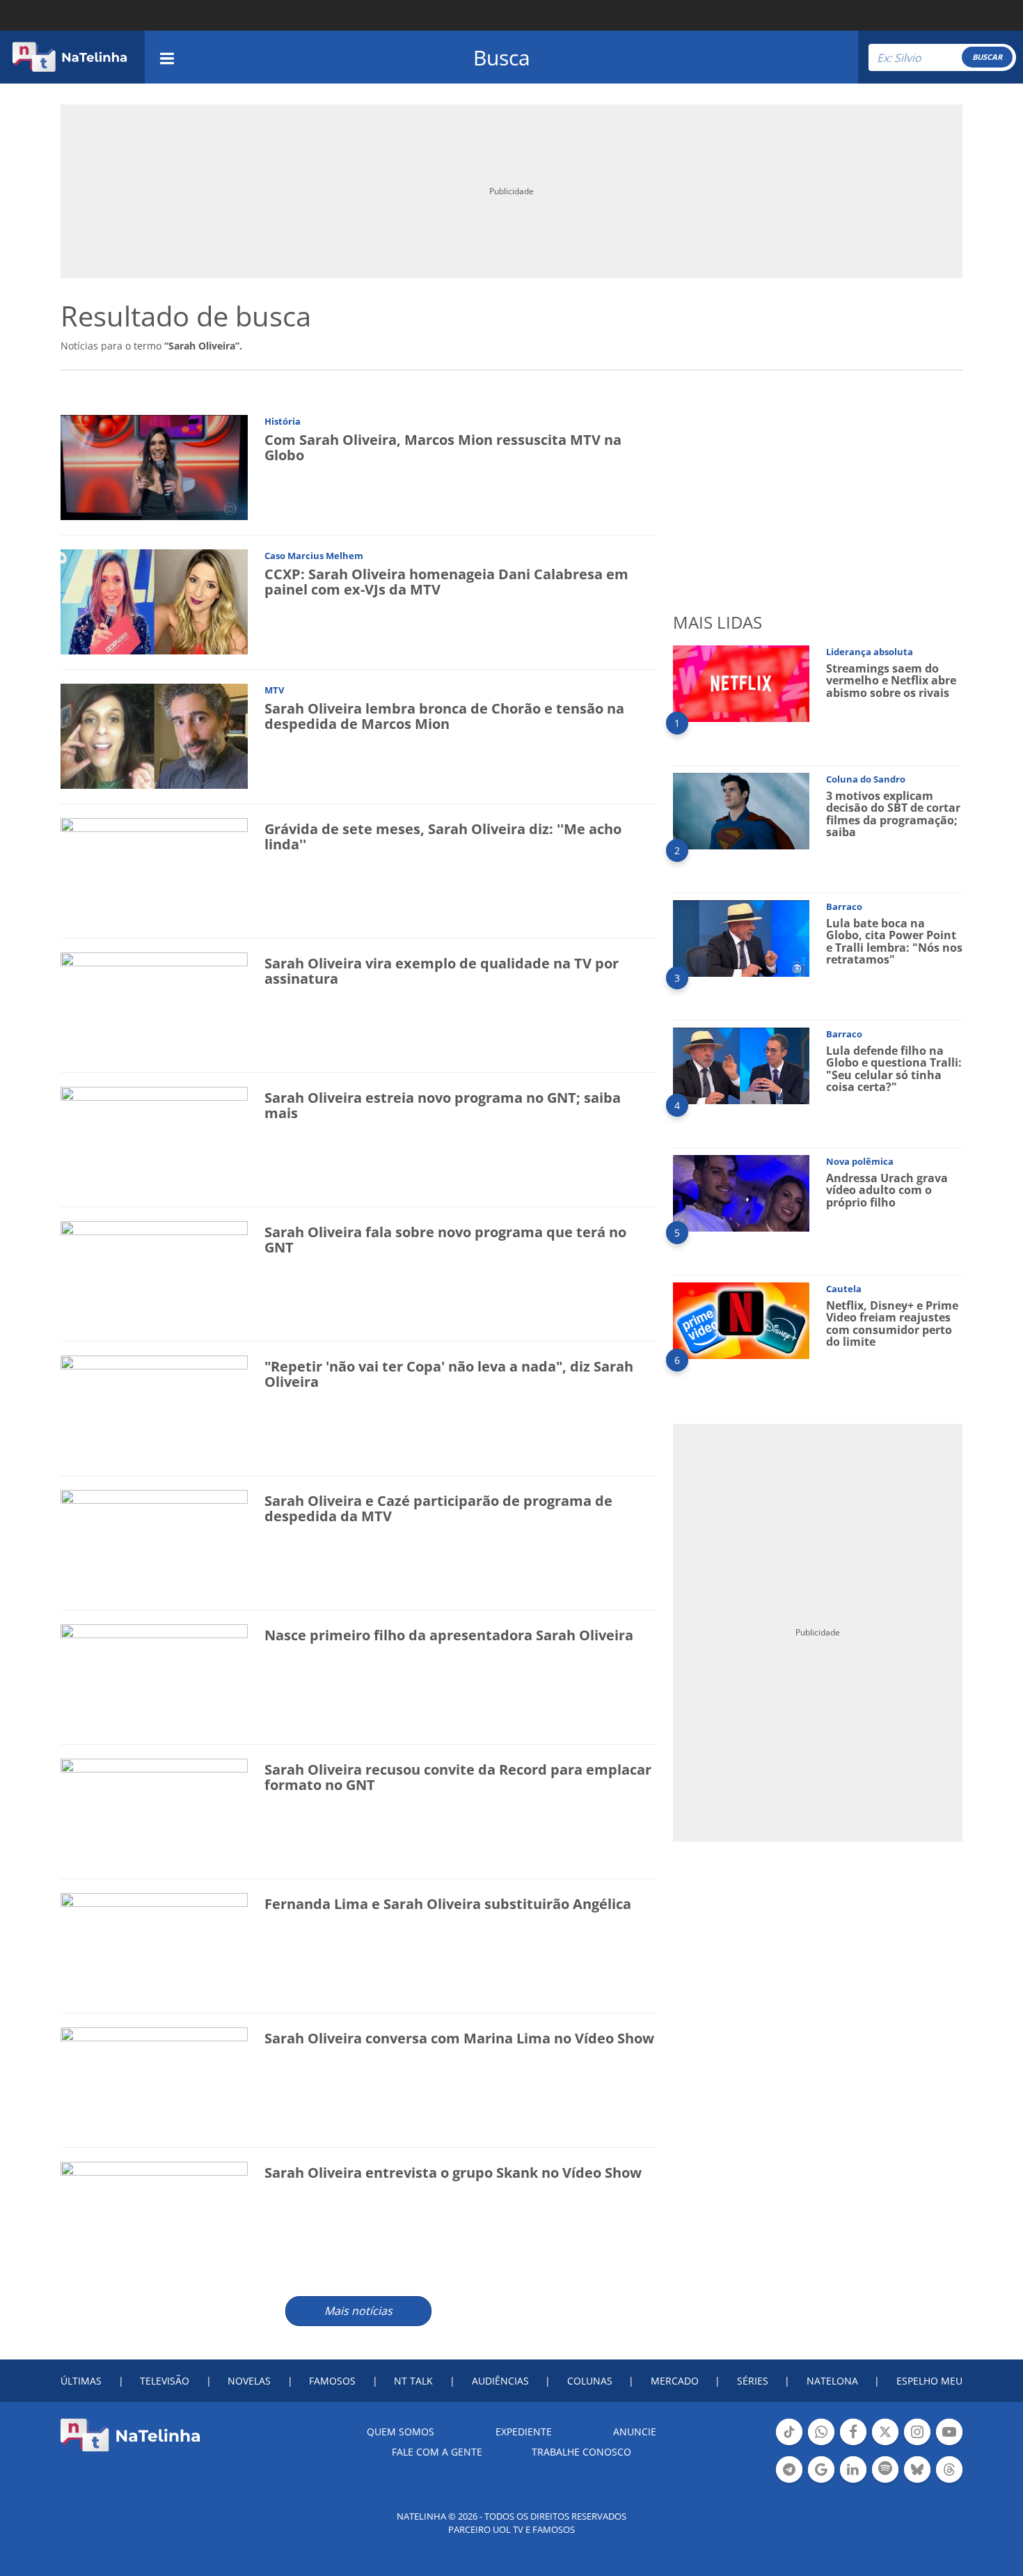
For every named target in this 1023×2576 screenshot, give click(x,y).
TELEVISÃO (165, 2381)
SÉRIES (753, 2381)
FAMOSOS (332, 2381)
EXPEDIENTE (524, 2432)
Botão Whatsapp (821, 2444)
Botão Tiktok (789, 2444)
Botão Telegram (789, 2481)
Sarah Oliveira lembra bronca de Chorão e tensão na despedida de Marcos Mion (444, 716)
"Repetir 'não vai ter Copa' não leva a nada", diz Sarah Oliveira (449, 1374)
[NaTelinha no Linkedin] (853, 2469)
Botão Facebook (853, 2444)
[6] (741, 1320)
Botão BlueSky (917, 2481)
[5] (741, 1192)
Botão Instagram (917, 2444)
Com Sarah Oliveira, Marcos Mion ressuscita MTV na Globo (443, 447)
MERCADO (675, 2381)
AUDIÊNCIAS (500, 2381)
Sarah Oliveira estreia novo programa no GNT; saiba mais (443, 1105)
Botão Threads (949, 2481)
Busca (502, 57)
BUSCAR (987, 57)
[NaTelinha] (70, 57)
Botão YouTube (949, 2444)
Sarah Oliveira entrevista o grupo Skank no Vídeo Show (453, 2173)
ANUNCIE (635, 2432)
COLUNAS (590, 2381)
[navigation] (167, 57)
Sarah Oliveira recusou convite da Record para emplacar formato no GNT (458, 1777)
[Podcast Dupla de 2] (885, 2469)
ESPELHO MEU (929, 2381)
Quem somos (401, 2432)
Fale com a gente (437, 2452)
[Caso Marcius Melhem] (154, 601)
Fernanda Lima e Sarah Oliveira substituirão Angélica (448, 1904)
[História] (154, 467)
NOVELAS (249, 2381)
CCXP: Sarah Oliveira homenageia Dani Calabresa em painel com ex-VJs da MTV (446, 582)
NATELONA (832, 2381)
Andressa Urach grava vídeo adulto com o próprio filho (887, 1190)
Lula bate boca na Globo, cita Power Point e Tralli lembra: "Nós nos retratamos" (894, 942)
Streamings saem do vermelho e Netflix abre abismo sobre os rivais (891, 681)
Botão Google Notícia (821, 2481)
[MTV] (154, 736)
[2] (741, 810)
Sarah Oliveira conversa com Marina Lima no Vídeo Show (459, 2038)
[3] (741, 937)
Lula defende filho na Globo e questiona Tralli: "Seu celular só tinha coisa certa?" (894, 1069)
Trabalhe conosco (581, 2452)
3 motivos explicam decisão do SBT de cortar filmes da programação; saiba (893, 814)
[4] (741, 1065)
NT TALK (413, 2381)
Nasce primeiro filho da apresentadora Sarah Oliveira (449, 1635)
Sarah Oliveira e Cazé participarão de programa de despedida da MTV (438, 1508)
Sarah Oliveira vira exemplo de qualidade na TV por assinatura (442, 971)
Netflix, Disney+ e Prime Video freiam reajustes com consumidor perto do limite (892, 1324)
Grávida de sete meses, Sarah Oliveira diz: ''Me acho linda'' (443, 837)
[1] (741, 683)
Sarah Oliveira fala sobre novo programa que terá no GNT (445, 1240)
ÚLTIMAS (81, 2381)
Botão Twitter (885, 2444)
